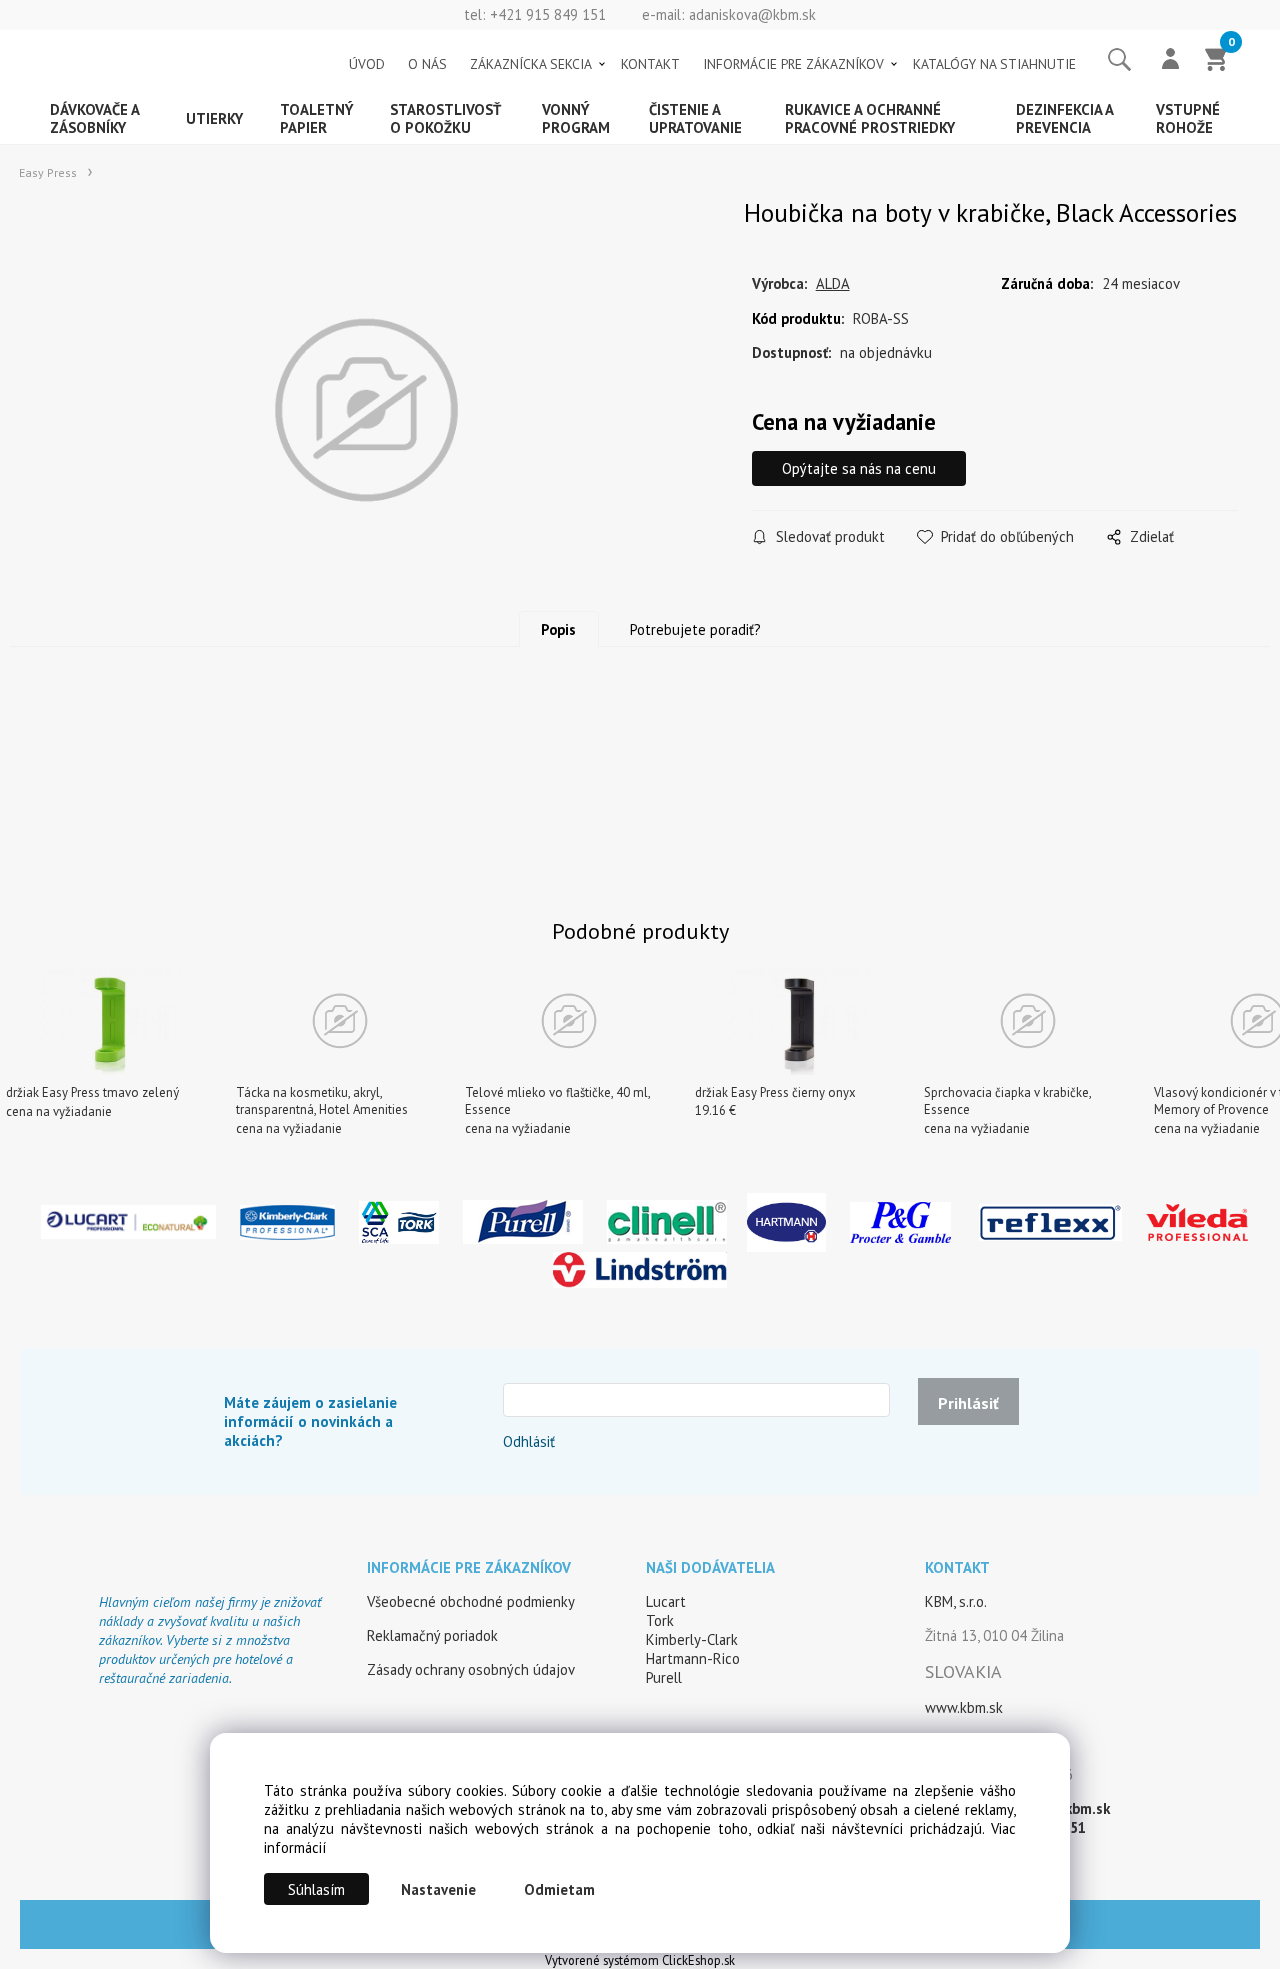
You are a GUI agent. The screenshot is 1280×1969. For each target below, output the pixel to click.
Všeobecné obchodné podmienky (471, 1601)
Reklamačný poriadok (432, 1635)
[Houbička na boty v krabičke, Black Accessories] (366, 410)
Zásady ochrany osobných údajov (471, 1669)
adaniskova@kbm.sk (752, 14)
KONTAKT (650, 64)
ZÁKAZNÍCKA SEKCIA (531, 64)
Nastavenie (438, 1889)
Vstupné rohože (1188, 118)
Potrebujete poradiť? (695, 629)
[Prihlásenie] (1171, 61)
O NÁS (427, 64)
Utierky (214, 118)
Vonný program (576, 118)
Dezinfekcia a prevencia (1065, 118)
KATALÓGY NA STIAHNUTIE (994, 64)
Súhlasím (316, 1889)
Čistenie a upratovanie (695, 118)
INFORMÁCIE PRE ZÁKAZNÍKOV (793, 64)
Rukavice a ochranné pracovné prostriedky (870, 118)
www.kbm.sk (964, 1707)
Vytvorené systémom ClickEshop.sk (640, 1960)
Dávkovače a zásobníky (95, 118)
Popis (558, 629)
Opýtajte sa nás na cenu (859, 468)
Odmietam (559, 1889)
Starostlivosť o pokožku (445, 118)
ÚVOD (367, 64)
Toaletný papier (317, 118)
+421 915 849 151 (548, 14)
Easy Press (48, 172)
